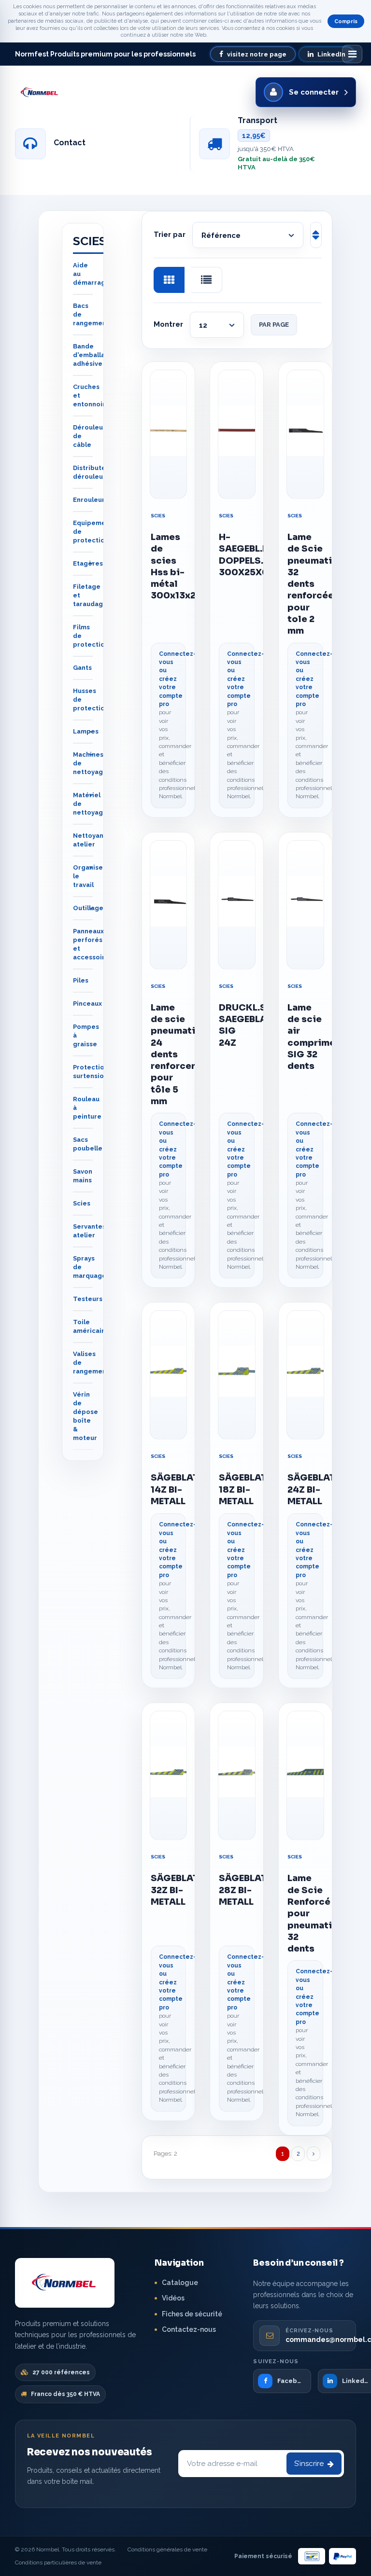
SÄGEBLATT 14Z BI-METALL (169, 1489)
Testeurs (88, 1299)
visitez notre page (257, 54)
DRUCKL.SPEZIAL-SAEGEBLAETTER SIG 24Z (237, 1025)
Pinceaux (87, 1004)
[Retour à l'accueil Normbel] (65, 2283)
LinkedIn (331, 54)
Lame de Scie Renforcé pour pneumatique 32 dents (305, 1913)
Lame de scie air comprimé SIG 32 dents (305, 1037)
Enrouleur (89, 500)
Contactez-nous (189, 2329)
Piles (81, 980)
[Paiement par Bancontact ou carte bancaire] (312, 2556)
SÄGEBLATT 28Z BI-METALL (237, 1890)
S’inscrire (309, 2464)
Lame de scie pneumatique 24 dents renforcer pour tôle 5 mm (169, 1054)
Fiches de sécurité (192, 2314)
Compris (346, 21)
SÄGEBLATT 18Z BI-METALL (237, 1489)
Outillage (88, 908)
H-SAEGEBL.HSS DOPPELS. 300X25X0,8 (237, 555)
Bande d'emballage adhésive (93, 355)
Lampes (86, 731)
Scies (158, 516)
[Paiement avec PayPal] (342, 2556)
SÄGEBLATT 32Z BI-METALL (169, 1890)
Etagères (88, 563)
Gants (82, 668)
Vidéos (173, 2298)
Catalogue (180, 2283)
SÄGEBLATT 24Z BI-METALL (305, 1489)
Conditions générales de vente (167, 2549)
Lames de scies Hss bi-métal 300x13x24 (169, 566)
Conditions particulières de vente (58, 2562)
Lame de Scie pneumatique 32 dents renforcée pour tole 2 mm (305, 584)
